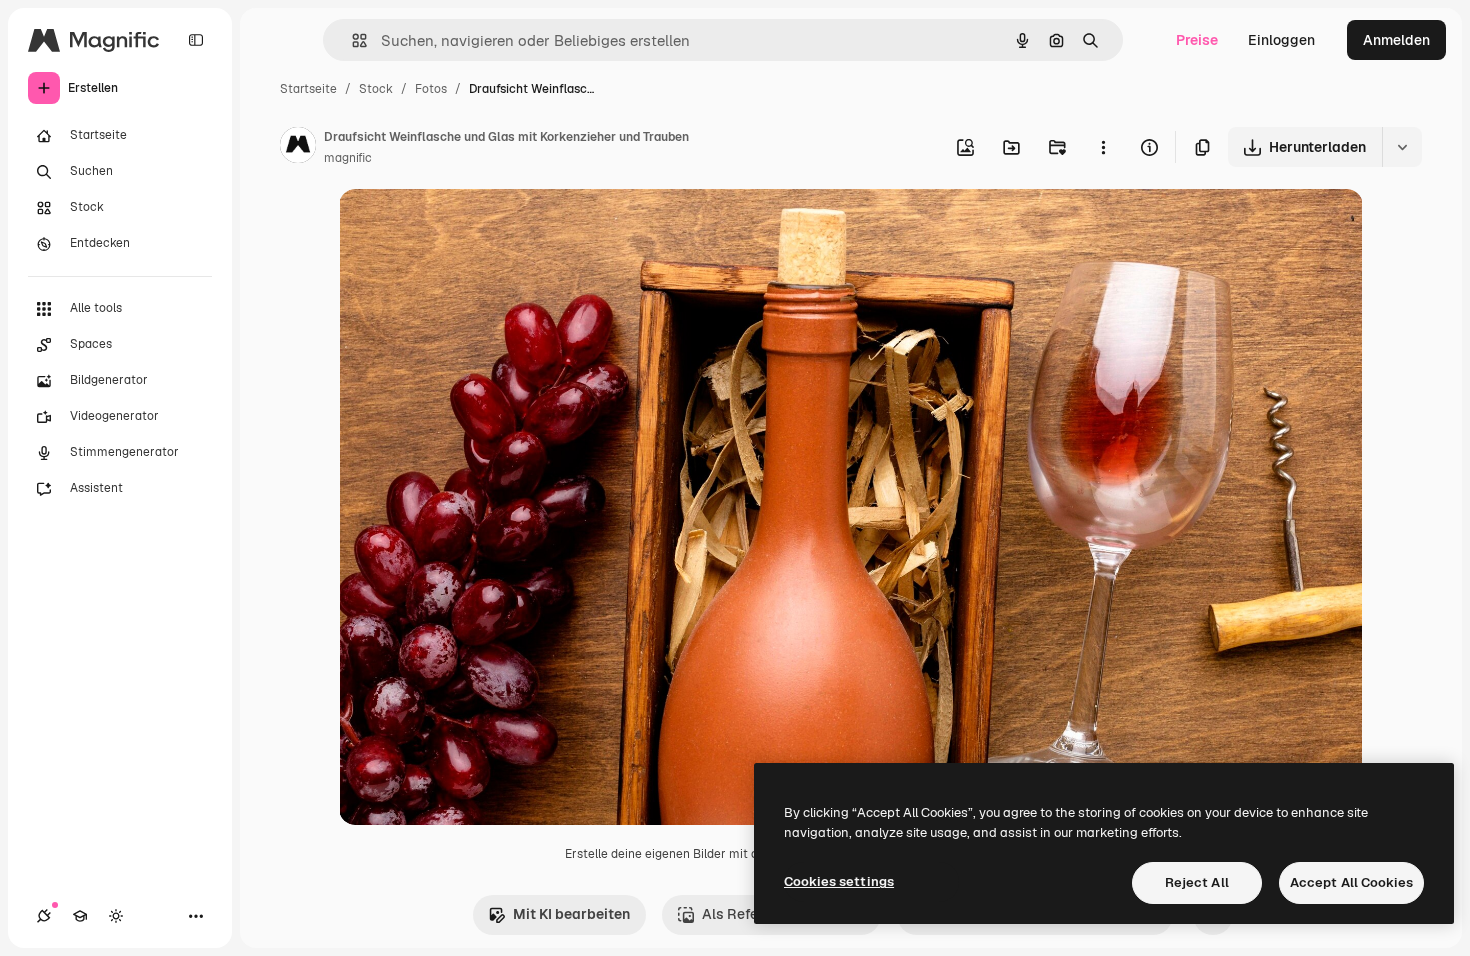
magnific (348, 158)
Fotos (431, 89)
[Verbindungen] (44, 916)
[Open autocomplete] (351, 40)
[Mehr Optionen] (1103, 147)
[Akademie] (80, 916)
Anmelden (1396, 40)
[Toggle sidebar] (196, 40)
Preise (1197, 40)
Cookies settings (839, 881)
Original (467, 227)
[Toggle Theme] (116, 916)
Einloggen (1281, 40)
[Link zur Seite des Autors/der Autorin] (298, 148)
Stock (376, 89)
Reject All (1197, 882)
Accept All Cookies (1351, 882)
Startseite (308, 89)
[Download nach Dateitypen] (1402, 147)
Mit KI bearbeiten (571, 914)
